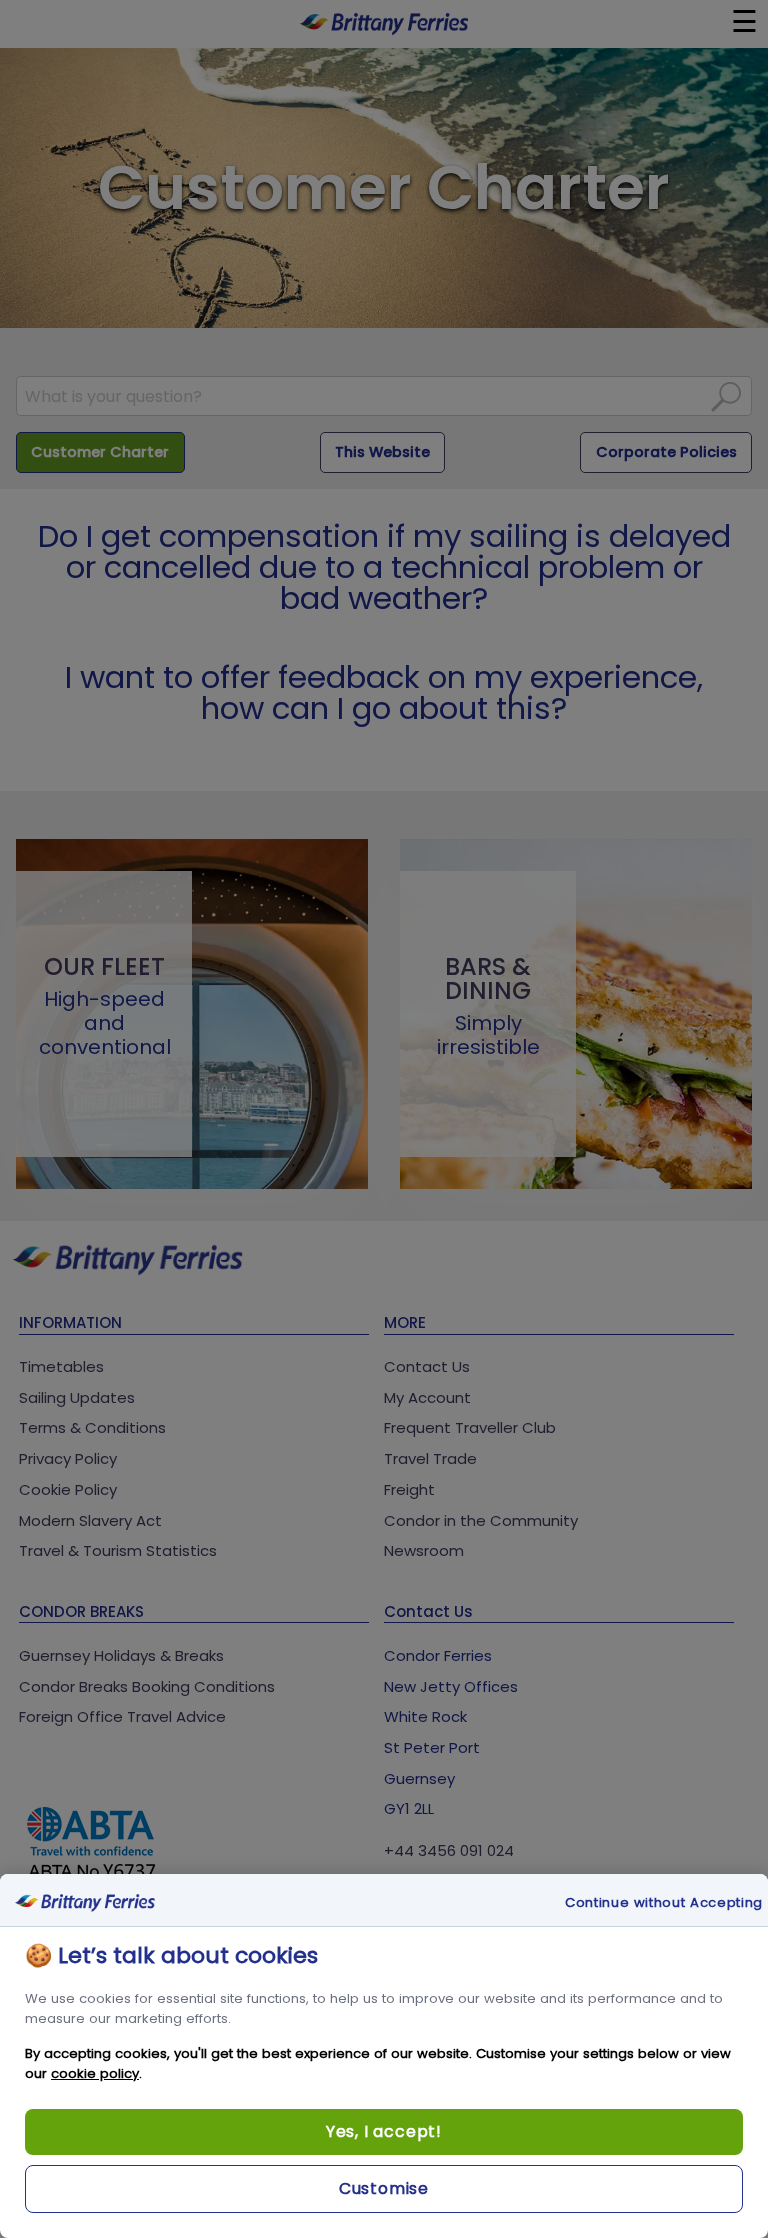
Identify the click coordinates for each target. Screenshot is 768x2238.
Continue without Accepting (664, 1903)
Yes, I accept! (384, 2131)
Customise (384, 2188)
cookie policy (95, 2073)
